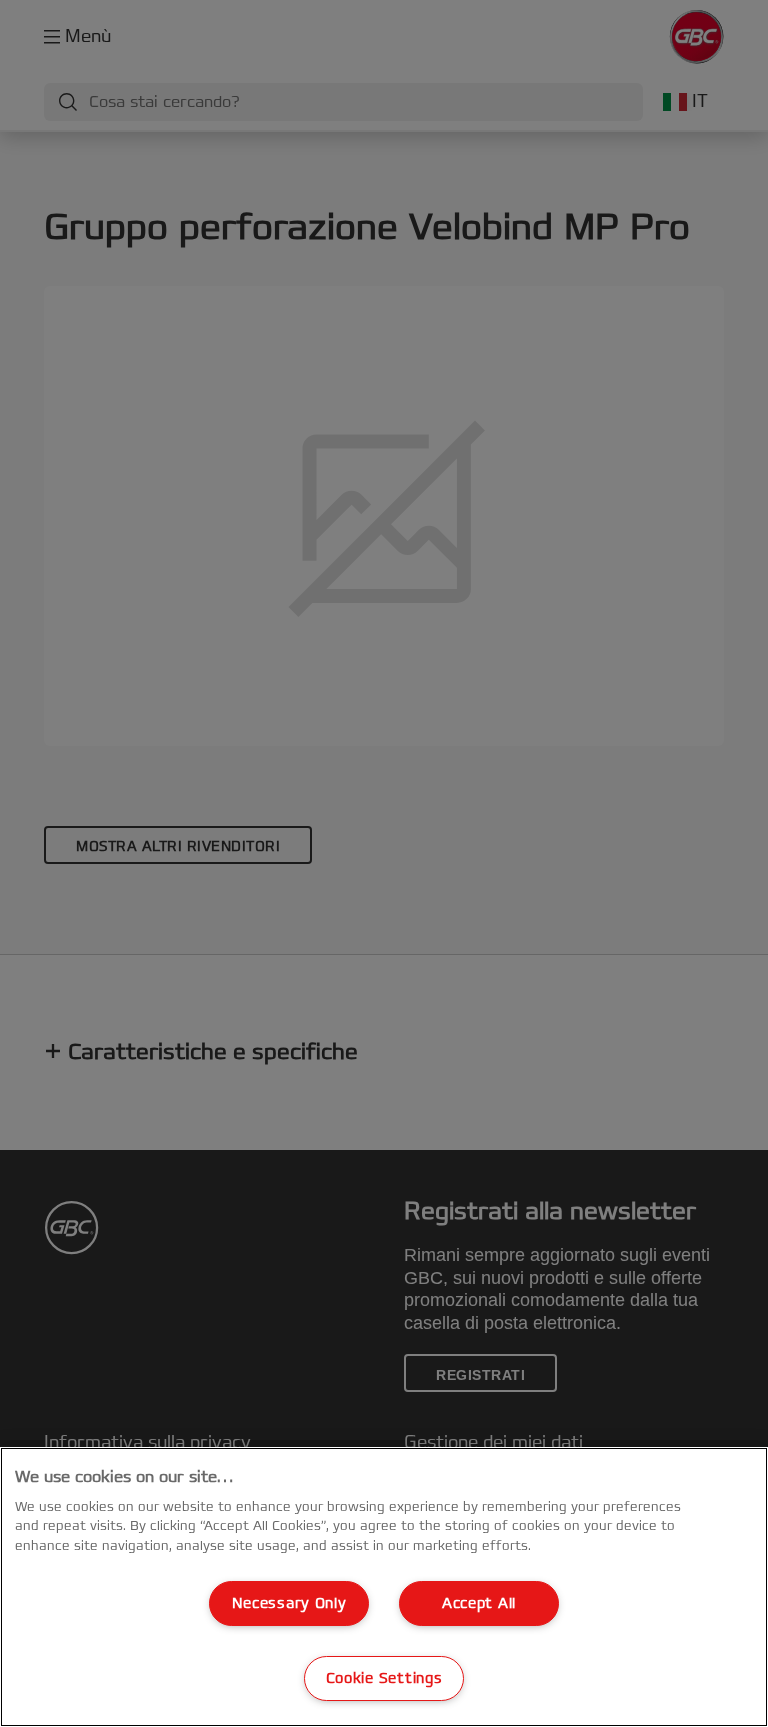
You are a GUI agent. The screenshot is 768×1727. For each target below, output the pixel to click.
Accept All (479, 1603)
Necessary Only (289, 1603)
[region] (384, 1587)
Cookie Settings (384, 1678)
